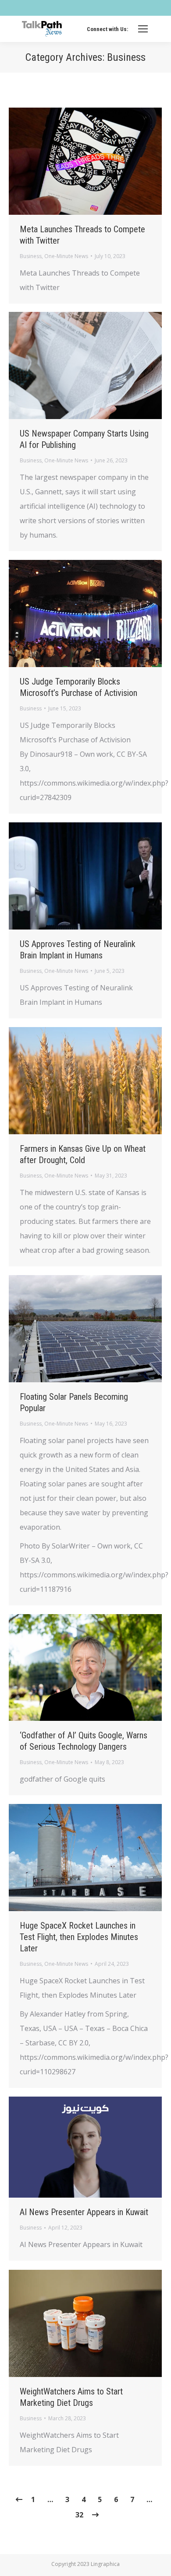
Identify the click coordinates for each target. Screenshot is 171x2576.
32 (79, 2515)
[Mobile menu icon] (143, 29)
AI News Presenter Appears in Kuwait (84, 2212)
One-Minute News (66, 256)
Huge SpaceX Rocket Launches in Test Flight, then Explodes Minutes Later (79, 1937)
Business (31, 256)
